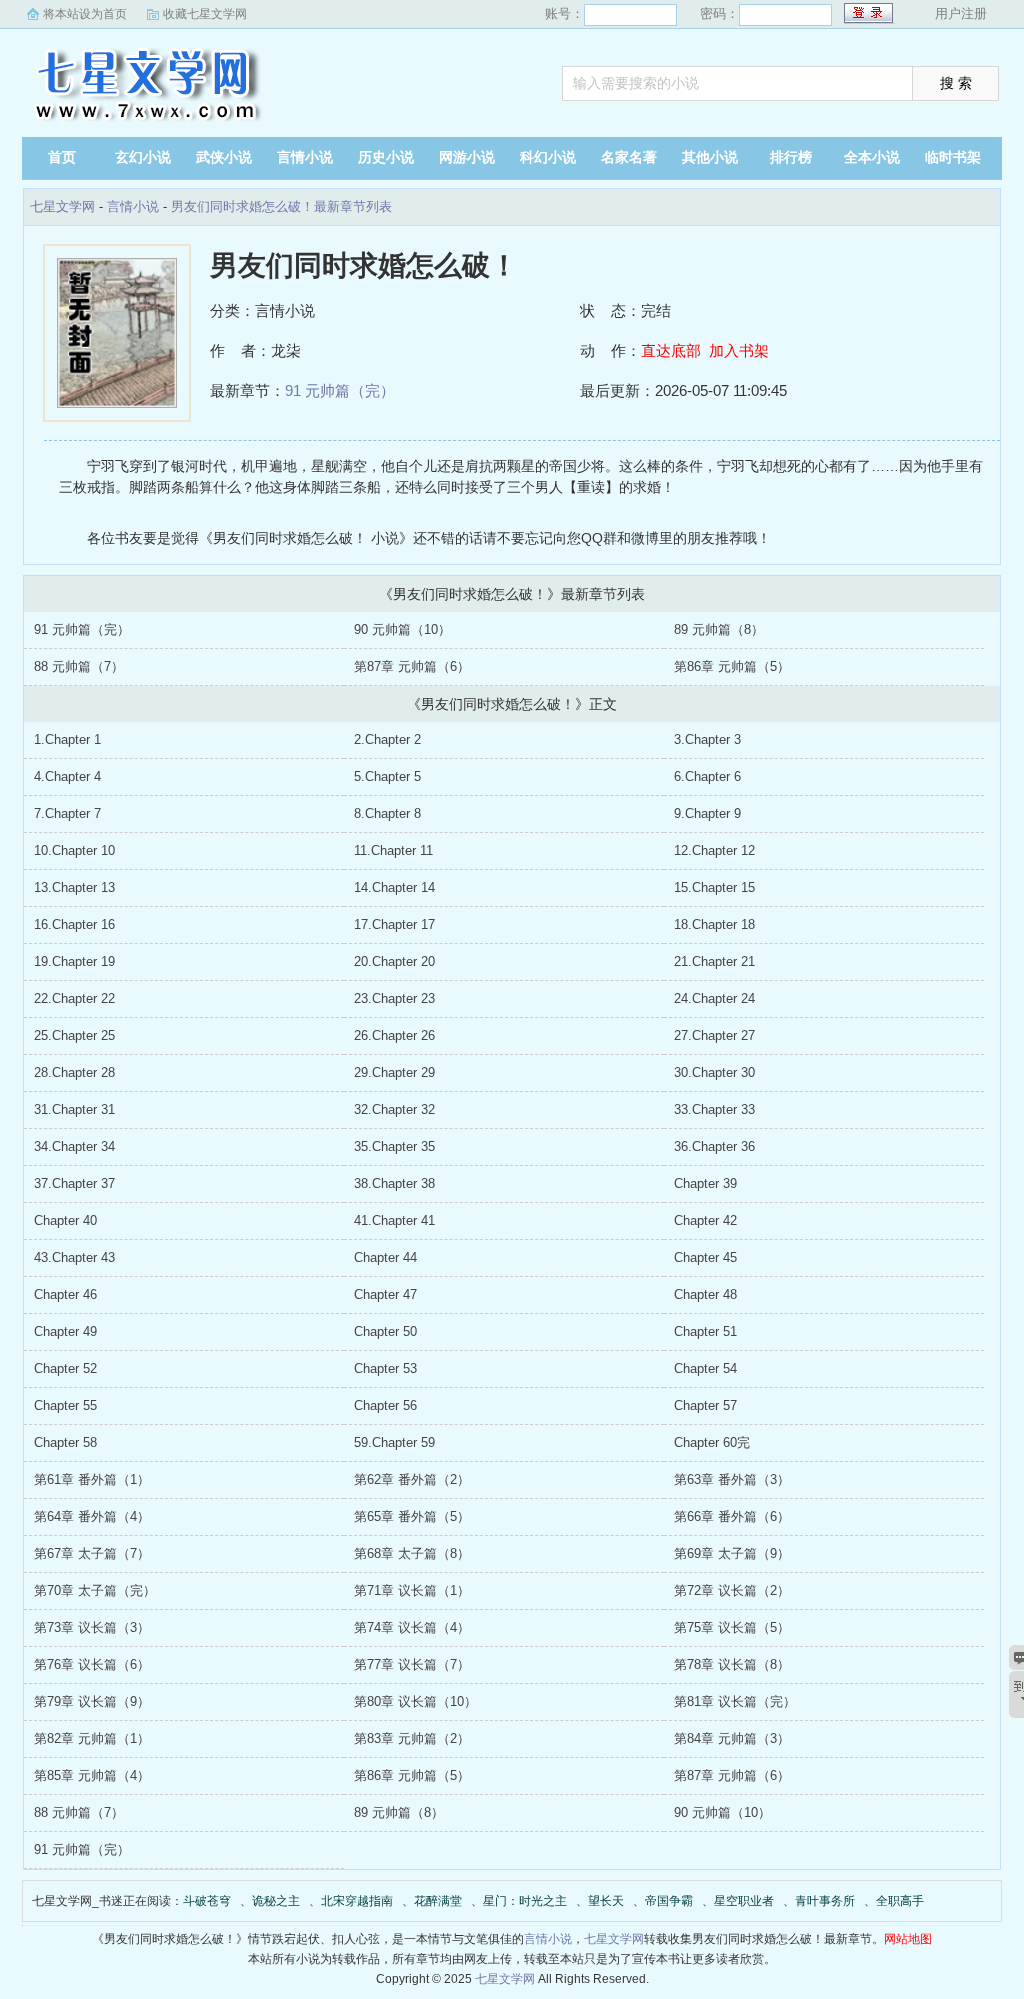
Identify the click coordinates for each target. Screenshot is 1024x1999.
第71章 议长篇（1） (412, 1590)
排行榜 (791, 157)
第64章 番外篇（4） (92, 1516)
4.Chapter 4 (67, 776)
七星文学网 (147, 85)
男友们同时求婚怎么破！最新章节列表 (281, 206)
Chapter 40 (65, 1220)
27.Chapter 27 (714, 1035)
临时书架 (953, 157)
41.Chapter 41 (394, 1220)
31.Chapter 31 (74, 1109)
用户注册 (961, 13)
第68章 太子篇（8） (412, 1553)
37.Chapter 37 (74, 1183)
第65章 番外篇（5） (412, 1516)
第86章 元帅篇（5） (732, 666)
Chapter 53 (385, 1368)
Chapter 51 (705, 1331)
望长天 (606, 1901)
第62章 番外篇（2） (412, 1479)
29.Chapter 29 (394, 1072)
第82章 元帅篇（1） (92, 1738)
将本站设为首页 (85, 14)
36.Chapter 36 (714, 1146)
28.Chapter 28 (74, 1072)
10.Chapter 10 (74, 850)
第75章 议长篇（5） (732, 1627)
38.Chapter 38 (394, 1183)
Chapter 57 (705, 1405)
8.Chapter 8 (387, 813)
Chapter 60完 (712, 1442)
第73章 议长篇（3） (92, 1627)
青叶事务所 (825, 1901)
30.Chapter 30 (714, 1072)
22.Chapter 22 (74, 998)
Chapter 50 (385, 1331)
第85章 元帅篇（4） (92, 1775)
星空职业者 (744, 1901)
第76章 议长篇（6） (92, 1664)
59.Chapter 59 (394, 1442)
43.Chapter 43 (74, 1257)
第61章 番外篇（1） (92, 1479)
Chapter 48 (705, 1294)
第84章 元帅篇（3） (732, 1738)
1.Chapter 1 (67, 739)
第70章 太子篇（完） (95, 1590)
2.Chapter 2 (387, 739)
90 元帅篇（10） (402, 629)
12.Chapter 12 (714, 850)
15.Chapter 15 (714, 887)
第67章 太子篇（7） (92, 1553)
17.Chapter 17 (394, 924)
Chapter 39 (705, 1183)
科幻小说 (548, 157)
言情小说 (305, 157)
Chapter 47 (385, 1294)
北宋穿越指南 (357, 1901)
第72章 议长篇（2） (732, 1590)
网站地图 (908, 1939)
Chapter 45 (705, 1257)
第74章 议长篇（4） (412, 1627)
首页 (62, 157)
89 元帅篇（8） (719, 629)
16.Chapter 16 (74, 924)
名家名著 (629, 157)
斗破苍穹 (207, 1901)
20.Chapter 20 (394, 961)
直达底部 (671, 350)
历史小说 (386, 157)
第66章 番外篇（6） (732, 1516)
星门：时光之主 (525, 1901)
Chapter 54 (705, 1368)
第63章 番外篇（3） (732, 1479)
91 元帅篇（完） (340, 390)
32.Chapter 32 (394, 1109)
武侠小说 (224, 157)
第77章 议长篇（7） (412, 1664)
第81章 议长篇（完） (735, 1701)
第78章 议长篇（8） (732, 1664)
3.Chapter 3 (707, 739)
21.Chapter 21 (714, 961)
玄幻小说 (143, 157)
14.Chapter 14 (394, 887)
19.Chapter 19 (74, 961)
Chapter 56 (385, 1405)
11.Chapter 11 (393, 850)
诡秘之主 (276, 1901)
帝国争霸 (669, 1901)
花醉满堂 (438, 1901)
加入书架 (739, 350)
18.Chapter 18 (714, 924)
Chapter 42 (705, 1220)
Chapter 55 (65, 1405)
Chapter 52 (65, 1368)
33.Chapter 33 (714, 1109)
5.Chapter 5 (387, 776)
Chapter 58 (65, 1442)
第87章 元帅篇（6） (412, 666)
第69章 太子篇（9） (732, 1553)
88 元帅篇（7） (79, 666)
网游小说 (467, 157)
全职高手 (900, 1901)
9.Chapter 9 (707, 813)
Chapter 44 (385, 1257)
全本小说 (872, 157)
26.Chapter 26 (394, 1035)
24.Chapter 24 (714, 998)
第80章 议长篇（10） (415, 1701)
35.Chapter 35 (394, 1146)
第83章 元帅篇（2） (412, 1738)
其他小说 (710, 157)
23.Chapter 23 (394, 998)
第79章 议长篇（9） (92, 1701)
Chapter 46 (65, 1294)
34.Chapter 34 (74, 1146)
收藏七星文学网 (205, 14)
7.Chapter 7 (67, 813)
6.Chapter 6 (707, 776)
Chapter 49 (65, 1331)
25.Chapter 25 (74, 1035)
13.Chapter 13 (74, 887)
